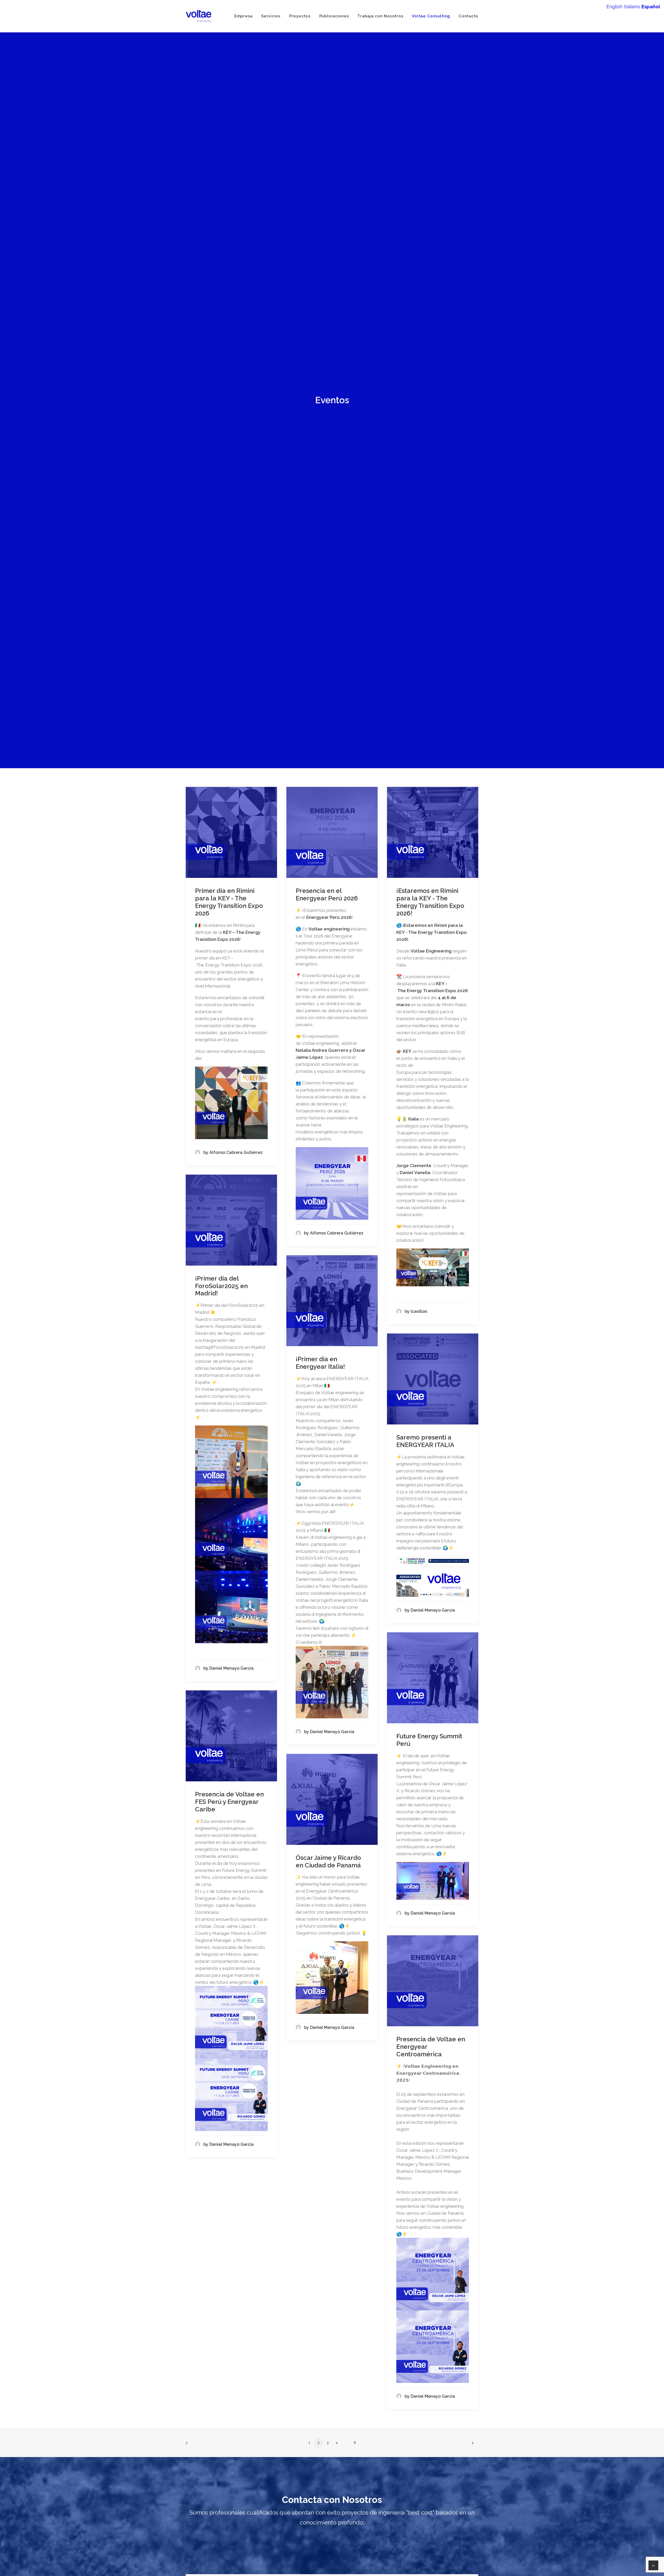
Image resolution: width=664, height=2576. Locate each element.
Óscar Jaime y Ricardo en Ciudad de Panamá (328, 1866)
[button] (231, 837)
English (614, 7)
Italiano (632, 7)
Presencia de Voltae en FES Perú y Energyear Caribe (229, 1806)
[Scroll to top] (653, 2565)
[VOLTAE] (199, 16)
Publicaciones (334, 16)
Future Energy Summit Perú (429, 1744)
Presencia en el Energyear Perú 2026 (327, 899)
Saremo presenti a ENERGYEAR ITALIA (425, 1445)
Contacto (468, 16)
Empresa (243, 16)
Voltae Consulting (431, 16)
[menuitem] (245, 16)
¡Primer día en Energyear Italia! (320, 1367)
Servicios (271, 16)
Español (651, 7)
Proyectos (300, 16)
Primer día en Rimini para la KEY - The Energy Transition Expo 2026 (229, 906)
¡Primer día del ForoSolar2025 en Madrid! (221, 1290)
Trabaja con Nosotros (380, 16)
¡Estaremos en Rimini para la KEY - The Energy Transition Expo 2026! (430, 906)
